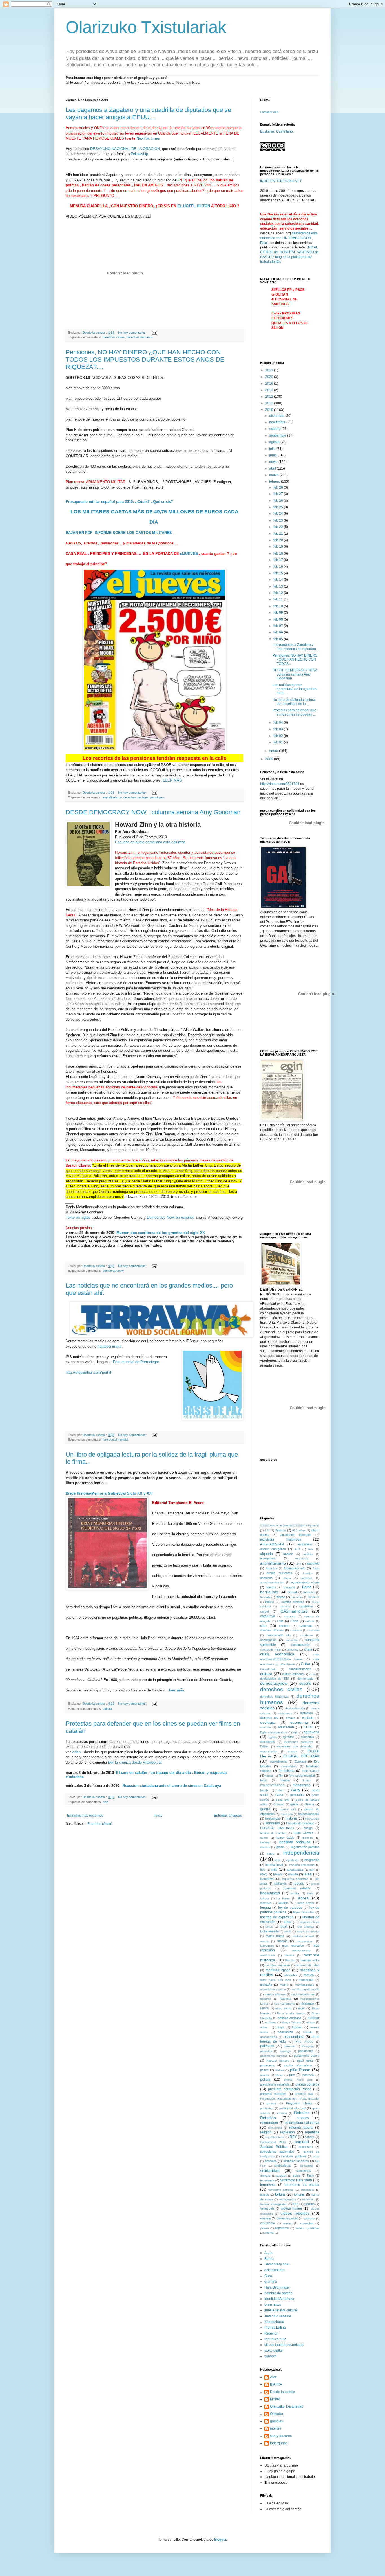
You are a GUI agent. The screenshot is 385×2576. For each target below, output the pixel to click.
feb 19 (279, 547)
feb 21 (279, 534)
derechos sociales (136, 797)
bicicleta (265, 1597)
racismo (282, 2113)
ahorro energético (273, 1549)
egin (295, 1732)
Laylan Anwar (305, 1903)
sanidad (302, 2142)
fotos (264, 1780)
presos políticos (307, 2084)
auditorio (307, 1578)
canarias (285, 1606)
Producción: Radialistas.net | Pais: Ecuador (290, 2099)
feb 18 (279, 553)
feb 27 (279, 494)
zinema (269, 2233)
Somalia (265, 2176)
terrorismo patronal (281, 2190)
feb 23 (279, 520)
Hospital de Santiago (300, 1823)
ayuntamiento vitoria (305, 1582)
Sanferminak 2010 (273, 2142)
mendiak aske (310, 1960)
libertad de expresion (277, 1917)
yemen (265, 2228)
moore (284, 1985)
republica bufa (275, 2137)
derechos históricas (274, 1697)
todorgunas (279, 2443)
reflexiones (275, 2128)
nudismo (271, 2022)
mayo (274, 462)
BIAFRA (276, 2384)
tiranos (265, 2195)
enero (274, 751)
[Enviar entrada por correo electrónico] (154, 333)
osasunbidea (269, 2037)
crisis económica (277, 1654)
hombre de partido (278, 2293)
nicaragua (307, 2003)
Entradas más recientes (85, 1816)
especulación (269, 1751)
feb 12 (279, 593)
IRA (263, 1870)
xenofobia (307, 2223)
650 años (299, 1530)
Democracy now (277, 2264)
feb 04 (279, 723)
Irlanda (278, 1874)
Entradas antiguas (228, 1816)
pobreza (308, 2075)
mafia (288, 1931)
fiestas (269, 1776)
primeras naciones (273, 2094)
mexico (309, 1975)
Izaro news (273, 2305)
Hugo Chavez (303, 1833)
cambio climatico (293, 1602)
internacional (274, 1865)
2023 (270, 370)
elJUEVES (189, 554)
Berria (307, 1587)
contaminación (300, 1645)
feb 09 (279, 613)
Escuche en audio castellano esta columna (150, 842)
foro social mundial (115, 1440)
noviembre (278, 422)
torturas (299, 2194)
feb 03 (279, 729)
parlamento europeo (274, 2056)
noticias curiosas (290, 2018)
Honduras (272, 1823)
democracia (305, 1679)
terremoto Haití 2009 (296, 2180)
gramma (271, 2282)
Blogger (220, 2540)
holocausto (312, 1819)
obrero (264, 2027)
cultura (107, 1709)
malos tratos (275, 1936)
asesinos (266, 1578)
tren (296, 2204)
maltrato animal (303, 1936)
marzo (274, 475)
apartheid (313, 1563)
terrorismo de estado (302, 2185)
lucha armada (269, 1931)
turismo (309, 2204)
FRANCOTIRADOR (272, 1785)
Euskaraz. (268, 131)
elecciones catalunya (299, 1742)
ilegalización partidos (305, 1847)
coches (284, 1626)
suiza (297, 2175)
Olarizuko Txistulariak (146, 27)
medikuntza (268, 1955)
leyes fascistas (304, 1912)
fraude (264, 1790)
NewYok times (149, 138)
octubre (275, 429)
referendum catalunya (302, 2123)
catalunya (268, 1616)
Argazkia (271, 1568)
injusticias (292, 1860)
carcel (264, 1611)
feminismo (287, 1771)
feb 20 (279, 540)
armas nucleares (279, 1573)
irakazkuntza (295, 1870)
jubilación (280, 1884)
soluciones (304, 2171)
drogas (291, 1718)
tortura (280, 2194)
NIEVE (265, 2008)
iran (312, 1870)
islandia (293, 1874)
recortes (303, 2118)
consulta (291, 1640)
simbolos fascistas (296, 2161)
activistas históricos (281, 1539)
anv (299, 1564)
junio (273, 455)
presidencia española (275, 2084)
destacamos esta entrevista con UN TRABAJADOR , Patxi (289, 238)
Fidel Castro (311, 1771)
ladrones (266, 1903)
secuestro (306, 2147)
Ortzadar (277, 2414)
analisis (288, 1554)
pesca (264, 2070)
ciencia (310, 1621)
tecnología (267, 2180)
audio (287, 1578)
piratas (265, 2075)
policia (265, 2080)
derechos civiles (114, 337)
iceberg (265, 1842)
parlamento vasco (307, 2056)
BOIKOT (314, 1597)
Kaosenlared (270, 1893)
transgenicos (288, 2199)
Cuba (306, 1664)
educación (286, 1727)
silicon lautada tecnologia (284, 2345)
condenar (307, 1635)
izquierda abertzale (295, 1879)
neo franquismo (284, 2004)
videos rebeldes (295, 2213)
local (284, 1926)
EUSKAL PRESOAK (301, 1756)
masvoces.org (301, 1950)
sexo (316, 2156)
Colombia (306, 1626)
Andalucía (302, 1558)
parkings (285, 2051)
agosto (275, 442)
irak (274, 1869)
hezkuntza (272, 1818)
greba (294, 1804)
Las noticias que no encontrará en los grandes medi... (295, 689)
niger (302, 2008)
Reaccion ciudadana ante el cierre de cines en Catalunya (170, 1786)
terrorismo (268, 2185)
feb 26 (279, 501)
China (294, 1621)
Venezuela (267, 2208)
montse (276, 2428)
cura (312, 1674)
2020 (270, 377)
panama (289, 2046)
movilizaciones (305, 1985)
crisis (308, 1649)
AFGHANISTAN (272, 1544)
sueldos (282, 2176)
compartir (313, 1630)
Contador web (269, 112)
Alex (273, 2377)
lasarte (283, 1903)
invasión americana (302, 1865)
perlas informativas (298, 2065)
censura (290, 1616)
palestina (267, 2046)
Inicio (159, 1816)
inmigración (312, 1860)
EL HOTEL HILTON (194, 206)
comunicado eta (279, 1635)
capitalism (306, 1606)
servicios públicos (294, 2156)
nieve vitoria (284, 2008)
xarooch (271, 2356)
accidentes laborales (296, 1535)
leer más (177, 1690)
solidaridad (270, 2170)
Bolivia (270, 1602)
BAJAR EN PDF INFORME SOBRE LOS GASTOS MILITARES (119, 533)
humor (264, 1838)
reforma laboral (301, 2128)
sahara (309, 2137)
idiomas (265, 1847)
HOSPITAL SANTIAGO (277, 1828)
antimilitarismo (112, 797)
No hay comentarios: (133, 333)
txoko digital (274, 2351)
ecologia (308, 1718)
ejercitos (288, 1737)
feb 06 (279, 632)
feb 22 (279, 527)
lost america (306, 1927)
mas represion (293, 1946)
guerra (265, 1809)
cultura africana (293, 1674)
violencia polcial (287, 2218)
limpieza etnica (310, 1922)
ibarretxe (308, 1838)
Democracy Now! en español (170, 1217)
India (277, 1860)
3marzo (281, 1530)
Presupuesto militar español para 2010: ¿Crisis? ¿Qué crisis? (119, 502)
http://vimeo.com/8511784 (280, 784)
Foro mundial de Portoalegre (136, 1362)
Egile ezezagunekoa (274, 1732)
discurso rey (269, 1718)
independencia (301, 1853)
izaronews (267, 1879)
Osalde (308, 2032)
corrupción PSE (270, 1650)
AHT (297, 1549)
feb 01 (279, 742)
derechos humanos (140, 337)
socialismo (307, 2166)
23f (267, 1530)
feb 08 (279, 619)
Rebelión (268, 2118)
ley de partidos (290, 1908)
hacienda (287, 1814)
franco (307, 1780)
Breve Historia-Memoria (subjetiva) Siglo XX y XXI (109, 1493)
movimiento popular (273, 1989)
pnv (292, 2075)
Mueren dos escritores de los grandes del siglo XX (160, 1233)
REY (293, 2137)
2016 (270, 384)
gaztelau (277, 2421)
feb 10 (279, 606)
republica (312, 2132)
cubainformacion (300, 1669)
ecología (268, 1722)
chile (280, 1621)
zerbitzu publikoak (307, 2228)
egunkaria (312, 1732)
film (281, 1776)
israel (308, 1874)
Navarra (286, 1999)
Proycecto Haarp (299, 2103)
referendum (269, 2123)
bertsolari (309, 1592)
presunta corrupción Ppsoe (290, 2089)
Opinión (297, 2027)
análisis (308, 1554)
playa (279, 2075)
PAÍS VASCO (304, 2042)
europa (292, 1751)
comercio (296, 1630)
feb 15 (279, 573)
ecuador (265, 1727)
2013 (270, 390)
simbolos (271, 2161)
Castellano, (285, 131)
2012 (270, 397)
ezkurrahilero (289, 1766)
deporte (305, 1684)
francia (285, 1780)
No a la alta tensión (291, 2013)
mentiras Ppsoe (278, 1970)
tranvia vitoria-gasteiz (274, 2204)
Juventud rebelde (278, 2316)
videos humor (291, 2208)
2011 (270, 403)
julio (273, 449)
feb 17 (279, 560)
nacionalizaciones (303, 1994)
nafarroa (266, 1999)
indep (271, 1854)
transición (308, 2199)
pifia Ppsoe (300, 2070)
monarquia (306, 1980)
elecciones (267, 1742)
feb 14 (279, 580)
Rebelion (302, 2113)
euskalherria (278, 1761)
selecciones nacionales (277, 2152)
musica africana (275, 1994)
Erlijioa (264, 1746)
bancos (271, 1587)
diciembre (277, 416)
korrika (295, 1893)
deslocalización (295, 1708)
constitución (268, 1640)
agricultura (305, 1544)
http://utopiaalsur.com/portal (89, 1372)
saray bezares (281, 2436)
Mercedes (291, 1975)
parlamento (306, 2051)
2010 (270, 410)
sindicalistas (283, 2166)
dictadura (307, 1713)
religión (266, 2132)
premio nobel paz (298, 2080)
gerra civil (282, 1800)
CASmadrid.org (294, 1611)
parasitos (266, 2051)
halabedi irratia (109, 1346)
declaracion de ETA (275, 1679)
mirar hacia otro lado (276, 1980)
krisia (310, 1893)
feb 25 (279, 507)
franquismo (302, 1785)
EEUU (309, 1727)
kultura (265, 1898)
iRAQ (264, 1874)
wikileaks (309, 2218)
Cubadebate (268, 1669)
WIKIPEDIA (268, 2223)
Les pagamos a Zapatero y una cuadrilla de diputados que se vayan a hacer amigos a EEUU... (148, 114)
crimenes (292, 1650)
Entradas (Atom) (100, 1824)
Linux (269, 1927)
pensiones (157, 797)
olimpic (280, 2027)
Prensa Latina (275, 2328)
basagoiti (289, 1587)
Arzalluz (308, 1573)
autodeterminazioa (272, 1582)
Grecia (309, 1804)
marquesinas (305, 1941)
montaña (266, 1985)
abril (273, 468)
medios (289, 1955)
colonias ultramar (272, 1630)
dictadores (285, 1713)
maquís (282, 1941)
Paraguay (308, 2046)
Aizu (311, 1549)
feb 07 (279, 626)
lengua (265, 1908)
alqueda (266, 1554)
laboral (303, 1898)
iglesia (280, 1847)
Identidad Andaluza (295, 1842)
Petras (280, 2070)
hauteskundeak (309, 1814)
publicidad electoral (293, 2108)
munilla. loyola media (306, 1989)
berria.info (269, 1592)
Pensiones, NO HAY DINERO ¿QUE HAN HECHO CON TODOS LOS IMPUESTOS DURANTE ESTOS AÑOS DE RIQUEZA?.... (145, 359)
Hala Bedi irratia (277, 2287)
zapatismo (282, 2228)
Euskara (300, 1761)
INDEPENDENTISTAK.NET (281, 181)
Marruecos (267, 1946)
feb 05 (279, 639)
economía (299, 1722)
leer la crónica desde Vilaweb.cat (135, 1762)
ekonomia (307, 1737)
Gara (295, 1790)
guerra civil (288, 1809)
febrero (275, 481)
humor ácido (285, 1838)
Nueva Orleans (291, 2022)
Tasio (310, 2175)
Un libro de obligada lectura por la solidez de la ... (294, 702)
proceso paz (304, 2094)
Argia (316, 1568)
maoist (264, 1941)
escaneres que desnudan (295, 1746)
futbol (280, 1790)
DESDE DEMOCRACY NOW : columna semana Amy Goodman (153, 812)
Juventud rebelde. (297, 1888)
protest (271, 2103)
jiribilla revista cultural (281, 2310)
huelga (308, 1828)
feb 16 (279, 567)
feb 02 (279, 736)
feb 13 (279, 586)
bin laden (297, 1597)
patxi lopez (305, 2060)
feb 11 (278, 599)
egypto (272, 1737)
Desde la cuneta (283, 2392)
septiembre (278, 435)
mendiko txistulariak (278, 1965)
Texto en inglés (78, 1217)
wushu (287, 2223)
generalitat (297, 1795)
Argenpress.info (294, 1568)
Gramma (279, 1804)
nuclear (314, 2018)
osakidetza (285, 2032)
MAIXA (275, 2399)
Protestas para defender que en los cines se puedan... (294, 712)
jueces (299, 1884)
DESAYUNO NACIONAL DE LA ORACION (125, 149)
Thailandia (307, 2190)
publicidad (267, 2108)
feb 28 (279, 487)
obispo (311, 2022)
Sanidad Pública (274, 2147)
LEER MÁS (172, 780)
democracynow (113, 1271)
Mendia (290, 1960)
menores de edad (307, 1965)
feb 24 (279, 514)
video (76, 1752)
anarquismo (268, 1558)
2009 (270, 759)
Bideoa (281, 1597)
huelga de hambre (273, 1833)
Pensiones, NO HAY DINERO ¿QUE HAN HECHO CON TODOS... (295, 660)
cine (105, 1802)
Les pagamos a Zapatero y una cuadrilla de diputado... (296, 647)
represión (287, 2132)
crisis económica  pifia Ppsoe (290, 1525)
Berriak (293, 1592)
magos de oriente (308, 1931)
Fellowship (139, 154)
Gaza (279, 1795)
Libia (288, 1922)
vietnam (265, 2218)
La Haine (283, 1898)
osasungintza (294, 2037)
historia (291, 1818)
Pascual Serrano (278, 2061)
